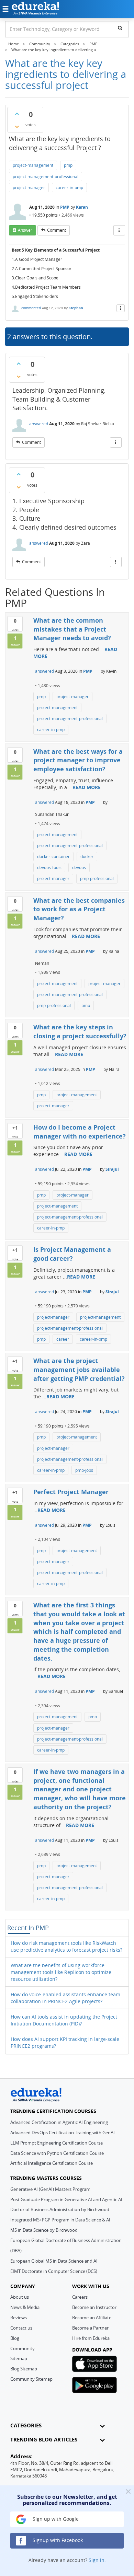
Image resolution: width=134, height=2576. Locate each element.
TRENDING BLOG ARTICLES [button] (44, 2440)
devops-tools (49, 868)
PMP (65, 207)
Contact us (21, 2328)
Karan (82, 207)
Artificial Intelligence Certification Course (52, 2163)
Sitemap (19, 2358)
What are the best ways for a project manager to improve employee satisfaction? (78, 760)
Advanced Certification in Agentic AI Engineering (59, 2122)
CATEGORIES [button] (26, 2425)
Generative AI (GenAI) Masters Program (50, 2189)
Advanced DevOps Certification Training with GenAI (63, 2133)
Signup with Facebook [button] (57, 2540)
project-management (33, 165)
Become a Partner (90, 2328)
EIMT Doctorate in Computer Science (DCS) (54, 2271)
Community (23, 2348)
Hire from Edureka (91, 2338)
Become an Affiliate (92, 2318)
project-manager (29, 188)
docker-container (53, 857)
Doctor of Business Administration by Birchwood (60, 2209)
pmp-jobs (84, 1470)
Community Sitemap (31, 2379)
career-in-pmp (69, 188)
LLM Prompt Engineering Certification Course (57, 2143)
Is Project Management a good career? (72, 1254)
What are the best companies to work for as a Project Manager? (79, 909)
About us (20, 2297)
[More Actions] (119, 230)
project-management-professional (46, 177)
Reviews (19, 2318)
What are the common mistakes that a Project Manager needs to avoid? (72, 629)
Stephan (76, 308)
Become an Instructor (94, 2307)
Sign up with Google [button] (55, 2519)
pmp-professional (97, 879)
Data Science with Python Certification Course (57, 2153)
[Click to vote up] (17, 114)
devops (79, 868)
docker (87, 857)
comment (57, 230)
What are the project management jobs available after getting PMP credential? (79, 1369)
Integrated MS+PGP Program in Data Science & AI (60, 2220)
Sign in (97, 2560)
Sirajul (112, 1169)
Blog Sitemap (24, 2369)
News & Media (25, 2307)
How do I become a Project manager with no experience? (80, 1132)
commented (31, 308)
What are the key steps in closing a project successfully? (80, 1031)
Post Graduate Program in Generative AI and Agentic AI (66, 2199)
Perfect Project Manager (71, 1492)
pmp (68, 165)
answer (25, 230)
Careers (80, 2297)
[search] (120, 28)
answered (39, 424)
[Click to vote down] (17, 127)
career (63, 1339)
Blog (15, 2338)
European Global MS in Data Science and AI (54, 2261)
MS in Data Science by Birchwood (44, 2230)
